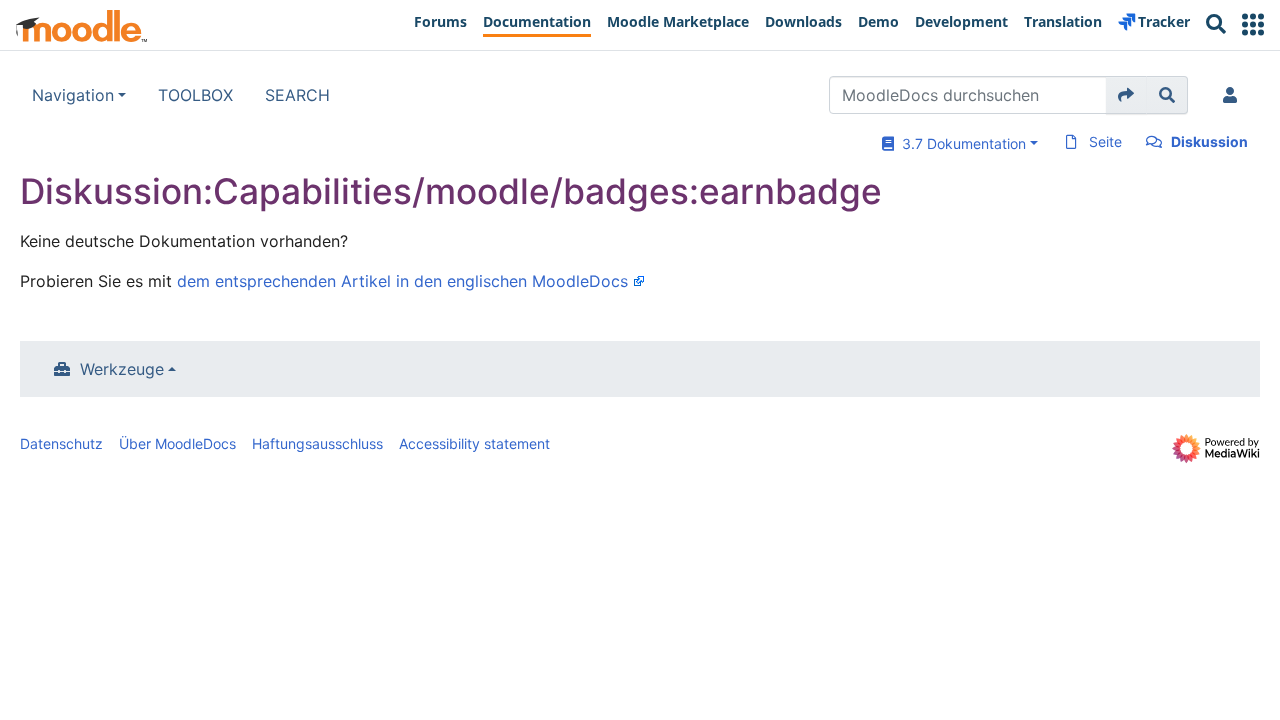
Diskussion (1209, 141)
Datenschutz (61, 443)
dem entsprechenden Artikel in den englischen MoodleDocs (402, 281)
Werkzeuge (122, 369)
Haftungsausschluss (317, 443)
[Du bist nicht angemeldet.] (1234, 95)
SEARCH (297, 95)
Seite (1105, 141)
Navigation (73, 95)
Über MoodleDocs (177, 443)
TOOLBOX (195, 95)
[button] (1253, 24)
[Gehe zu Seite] (1126, 95)
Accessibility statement (474, 443)
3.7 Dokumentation (960, 143)
